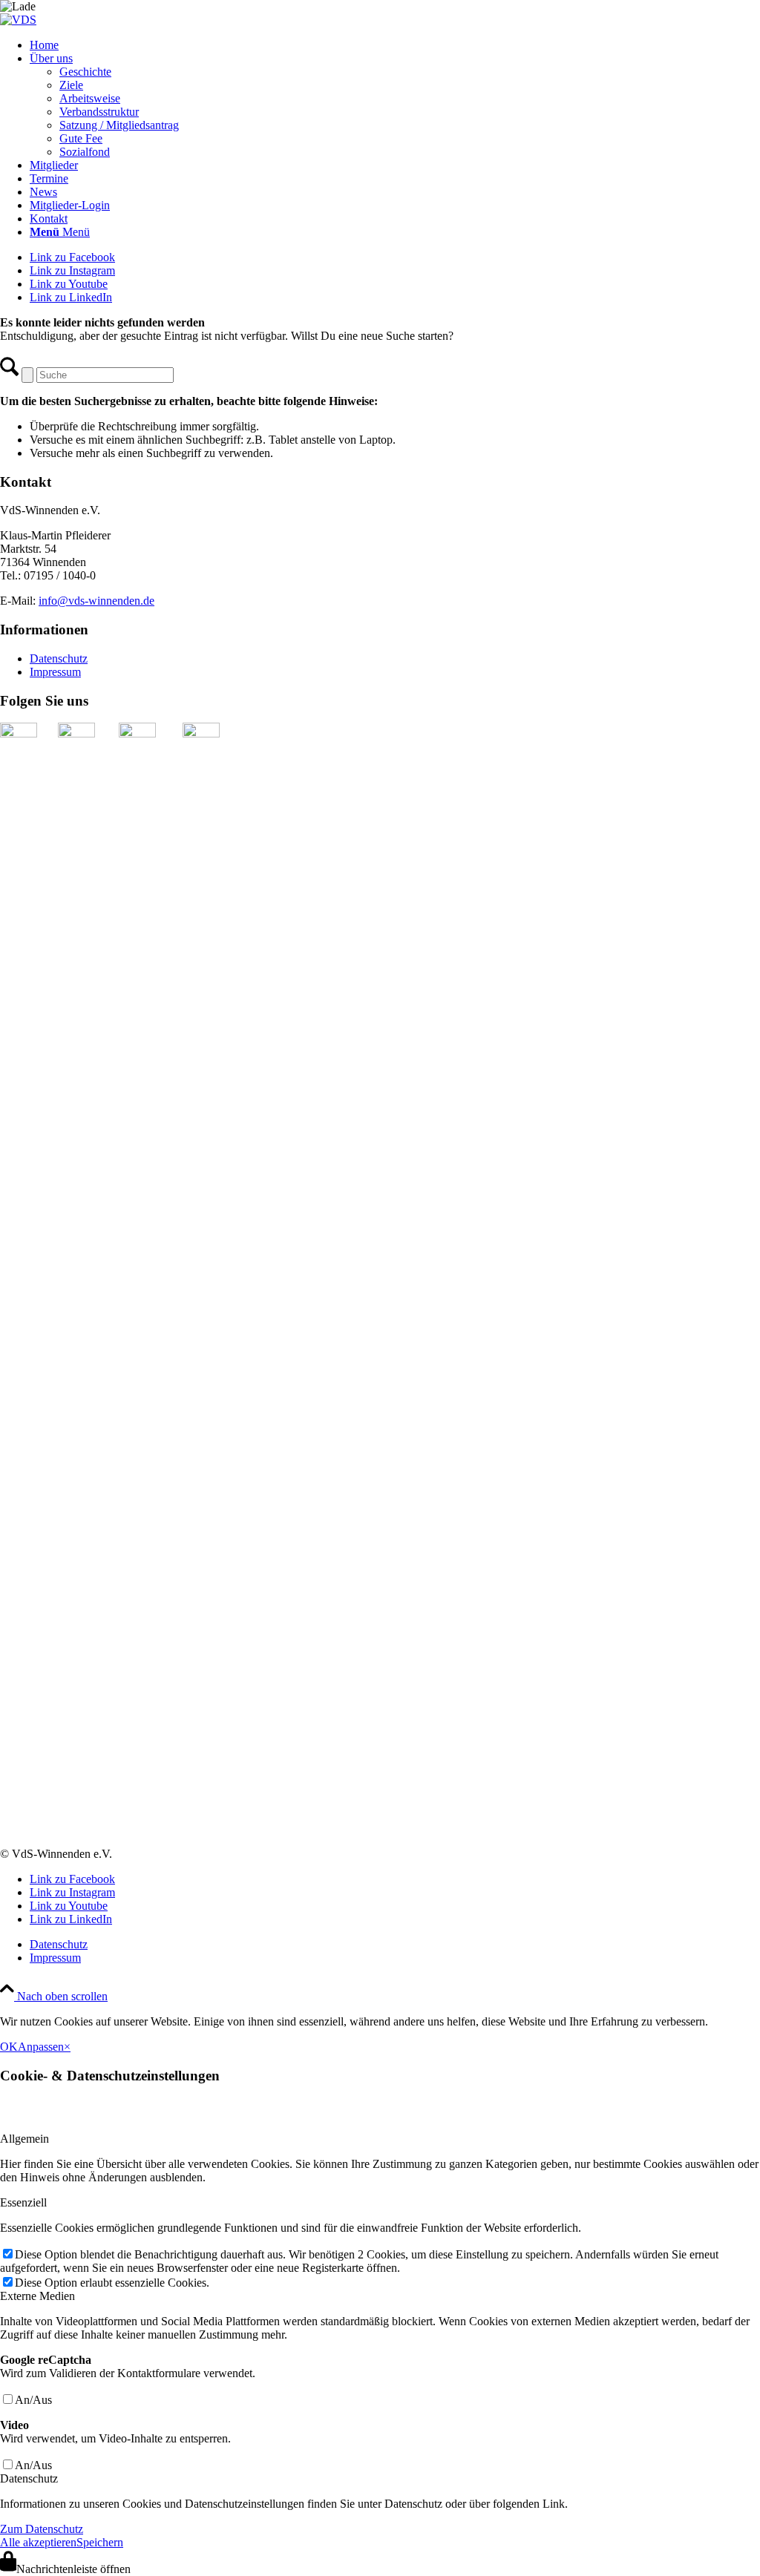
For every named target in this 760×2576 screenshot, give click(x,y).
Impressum (55, 672)
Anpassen (41, 2047)
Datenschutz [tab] (29, 2478)
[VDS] (18, 20)
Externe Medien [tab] (37, 2296)
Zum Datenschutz (42, 2529)
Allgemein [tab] (24, 2139)
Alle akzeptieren (38, 2542)
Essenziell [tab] (23, 2202)
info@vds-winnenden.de (96, 601)
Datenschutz (59, 658)
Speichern (100, 2542)
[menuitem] (395, 45)
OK (9, 2047)
